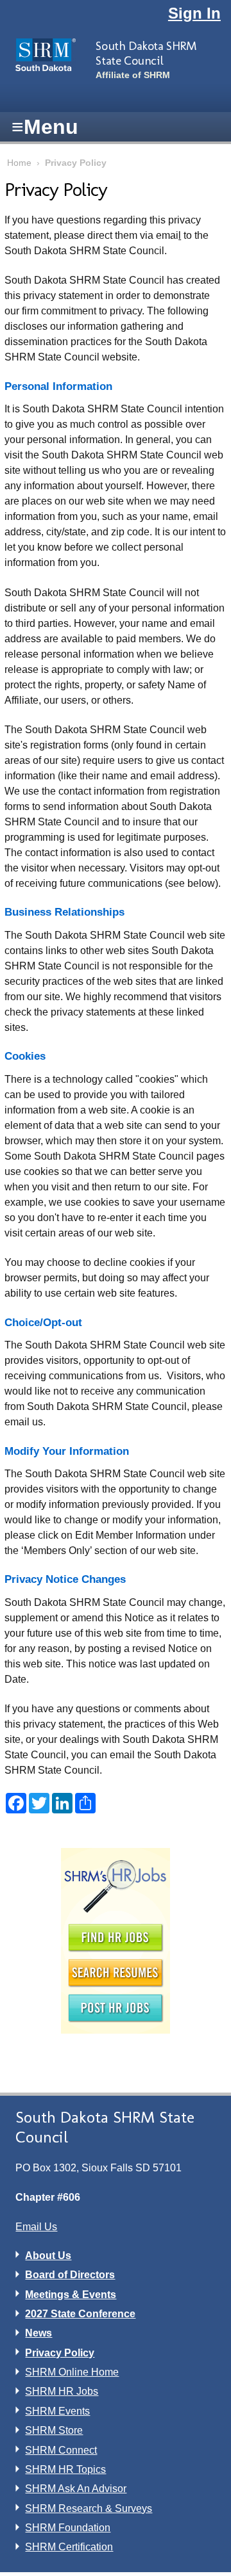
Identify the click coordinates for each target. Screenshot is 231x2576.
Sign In (194, 13)
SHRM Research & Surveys (89, 2508)
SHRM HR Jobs (62, 2391)
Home (19, 163)
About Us (48, 2256)
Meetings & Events (71, 2295)
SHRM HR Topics (65, 2469)
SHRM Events (57, 2411)
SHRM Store (54, 2430)
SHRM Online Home (72, 2372)
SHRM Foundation (68, 2528)
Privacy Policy (60, 2353)
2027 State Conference (80, 2314)
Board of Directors (70, 2275)
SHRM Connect (61, 2450)
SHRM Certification (69, 2547)
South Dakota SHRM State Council (146, 53)
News (38, 2333)
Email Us (36, 2227)
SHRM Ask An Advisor (76, 2489)
